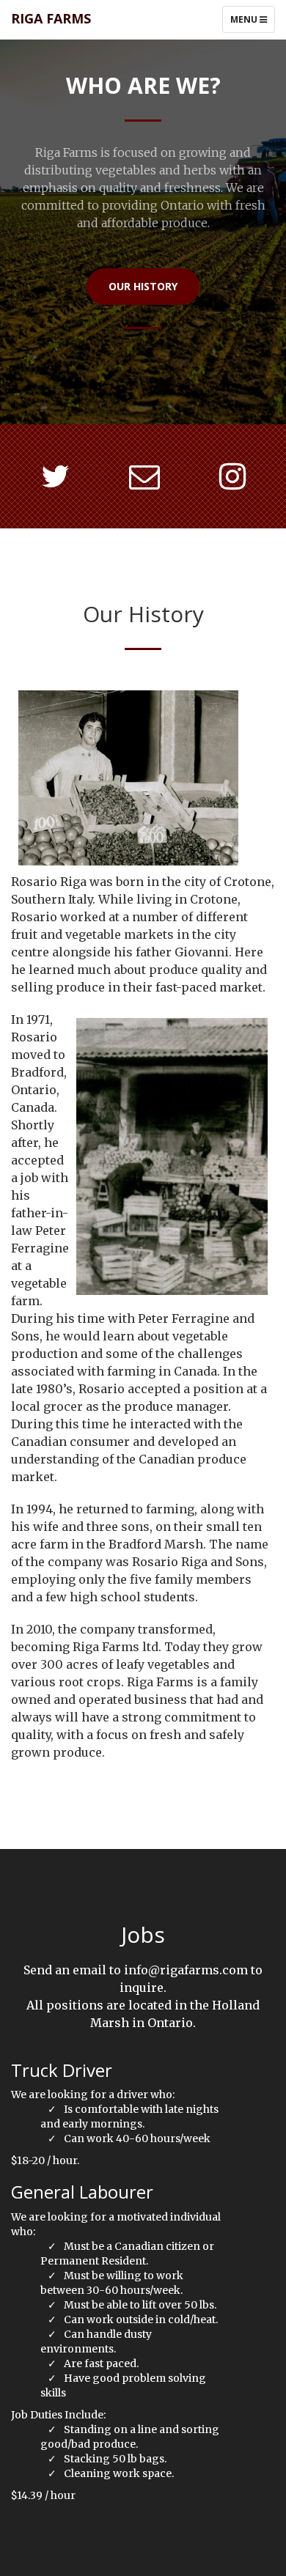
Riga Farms (51, 18)
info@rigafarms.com (186, 1970)
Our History (143, 286)
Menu (252, 23)
